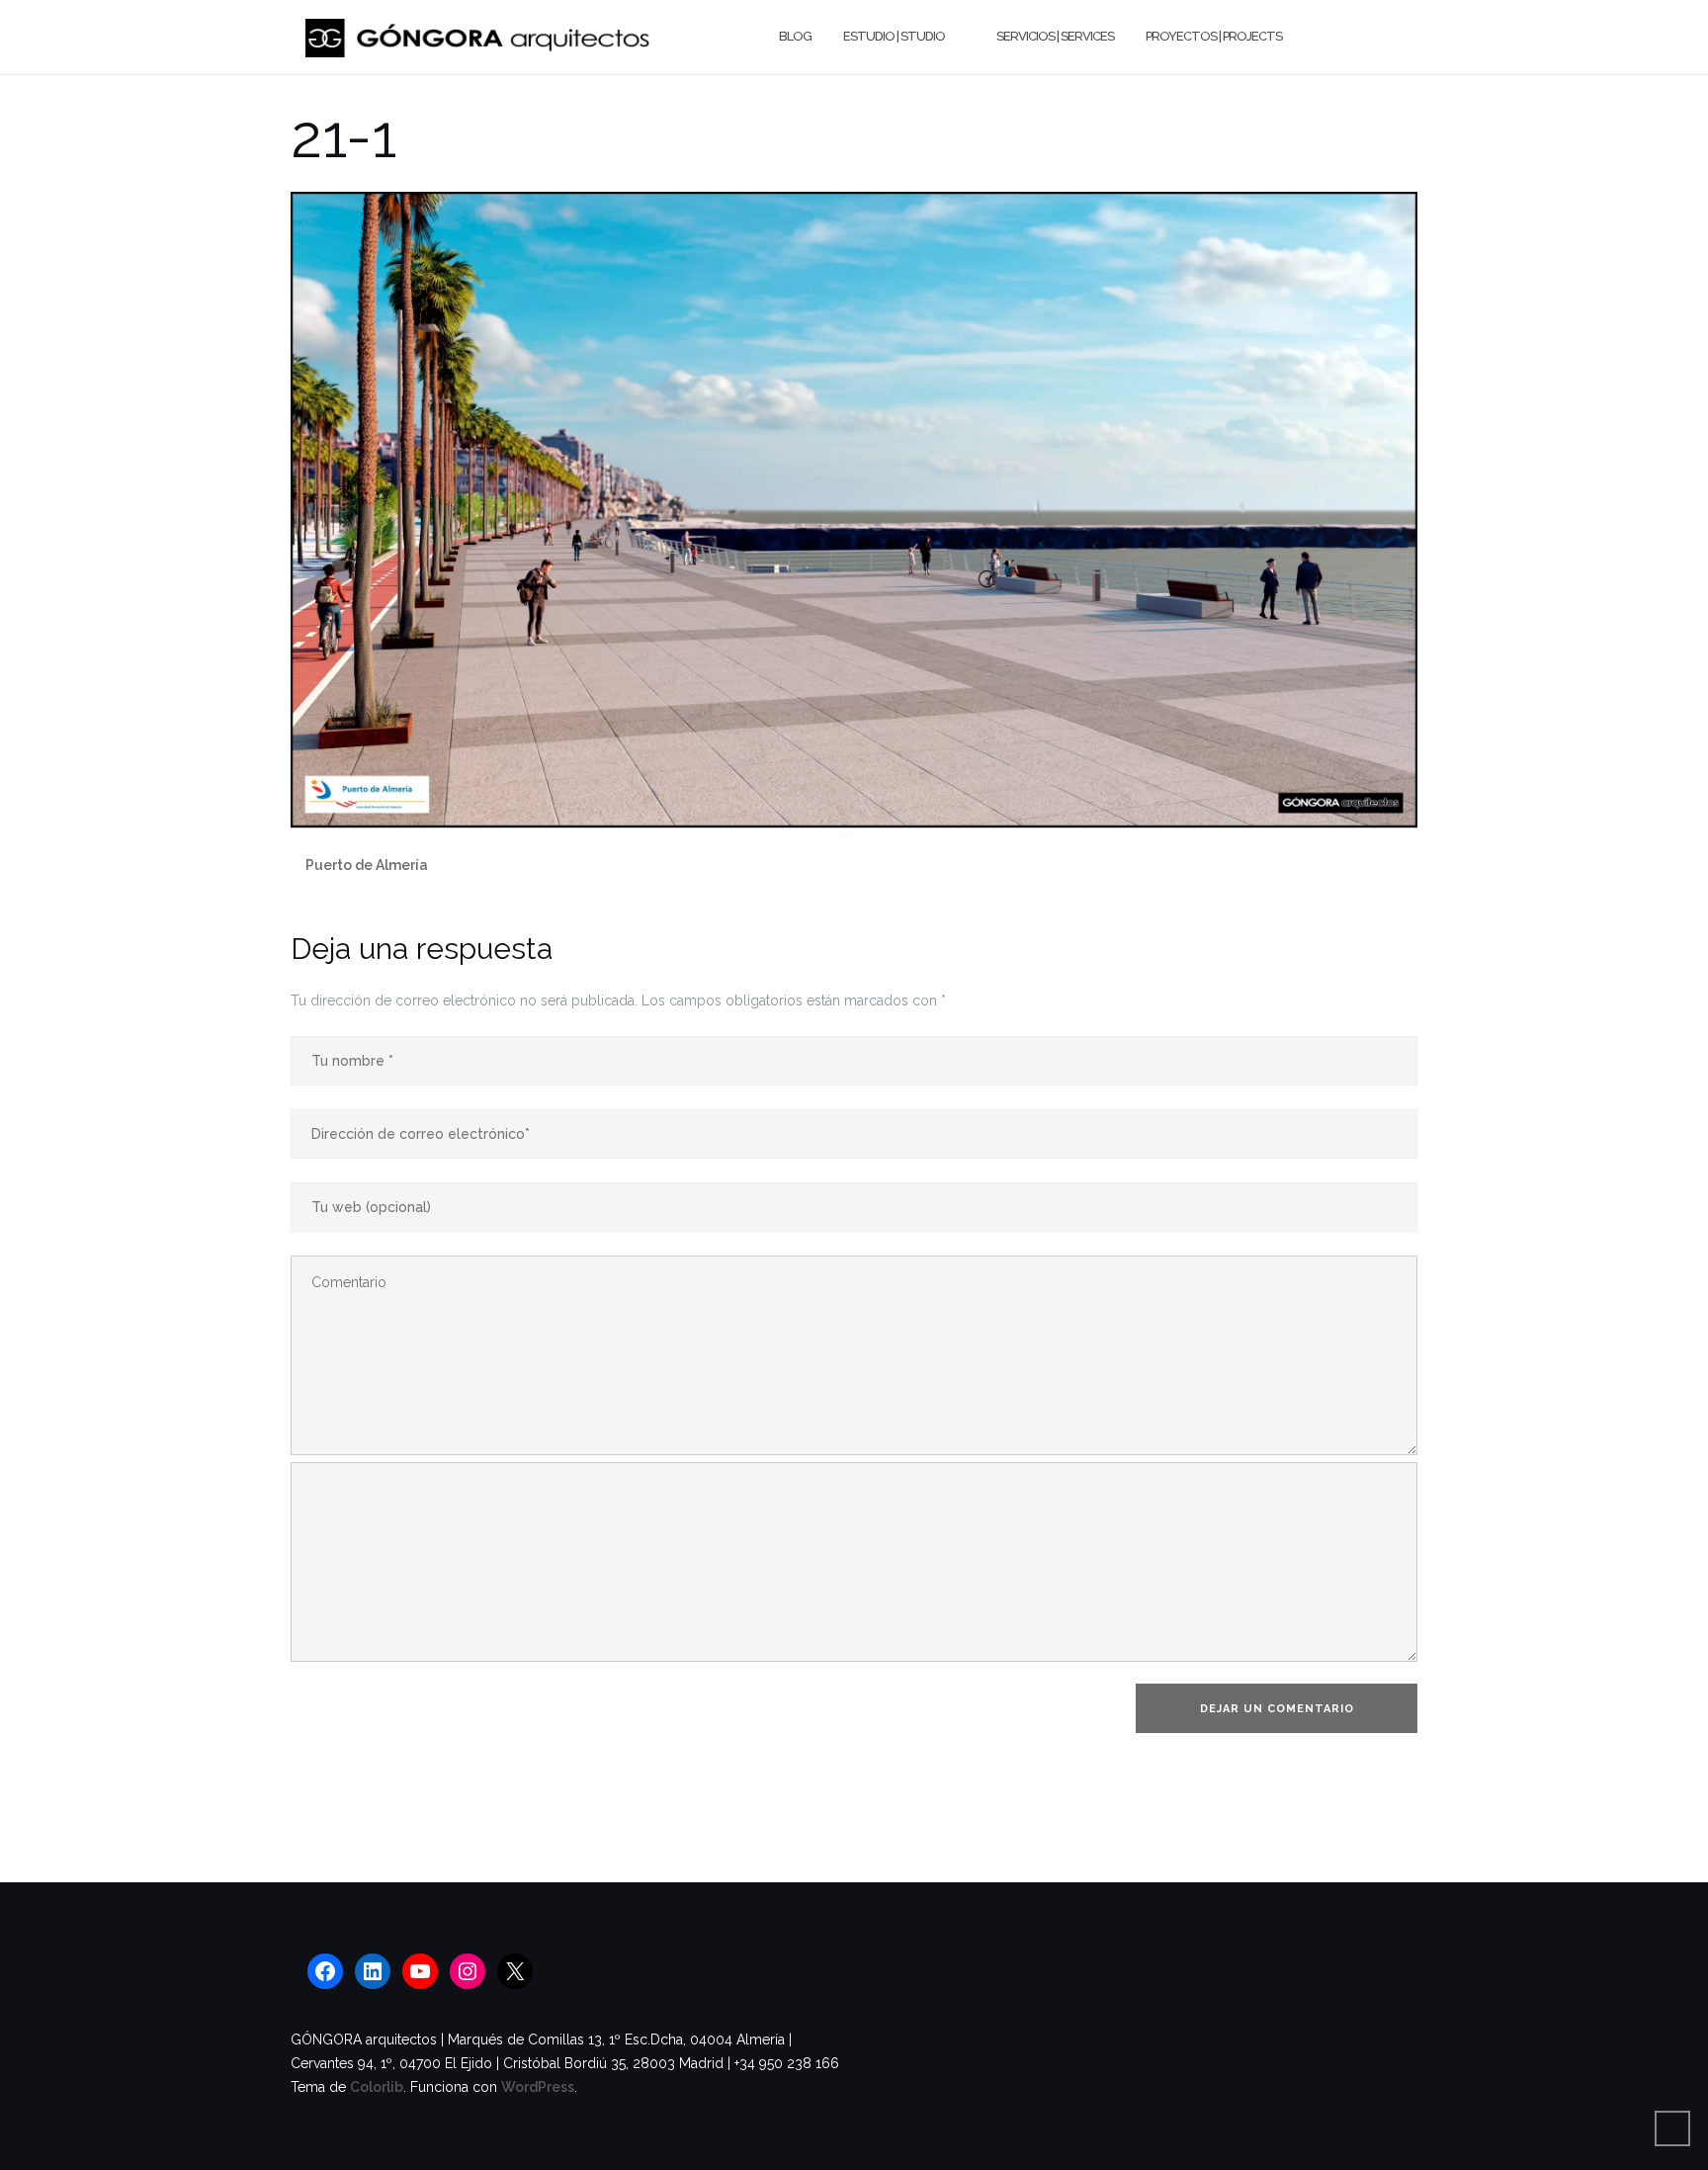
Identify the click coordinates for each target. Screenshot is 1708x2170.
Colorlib (377, 2087)
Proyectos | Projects (1214, 36)
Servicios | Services (1055, 36)
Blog (795, 36)
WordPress (538, 2087)
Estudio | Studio (894, 36)
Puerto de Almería (367, 865)
